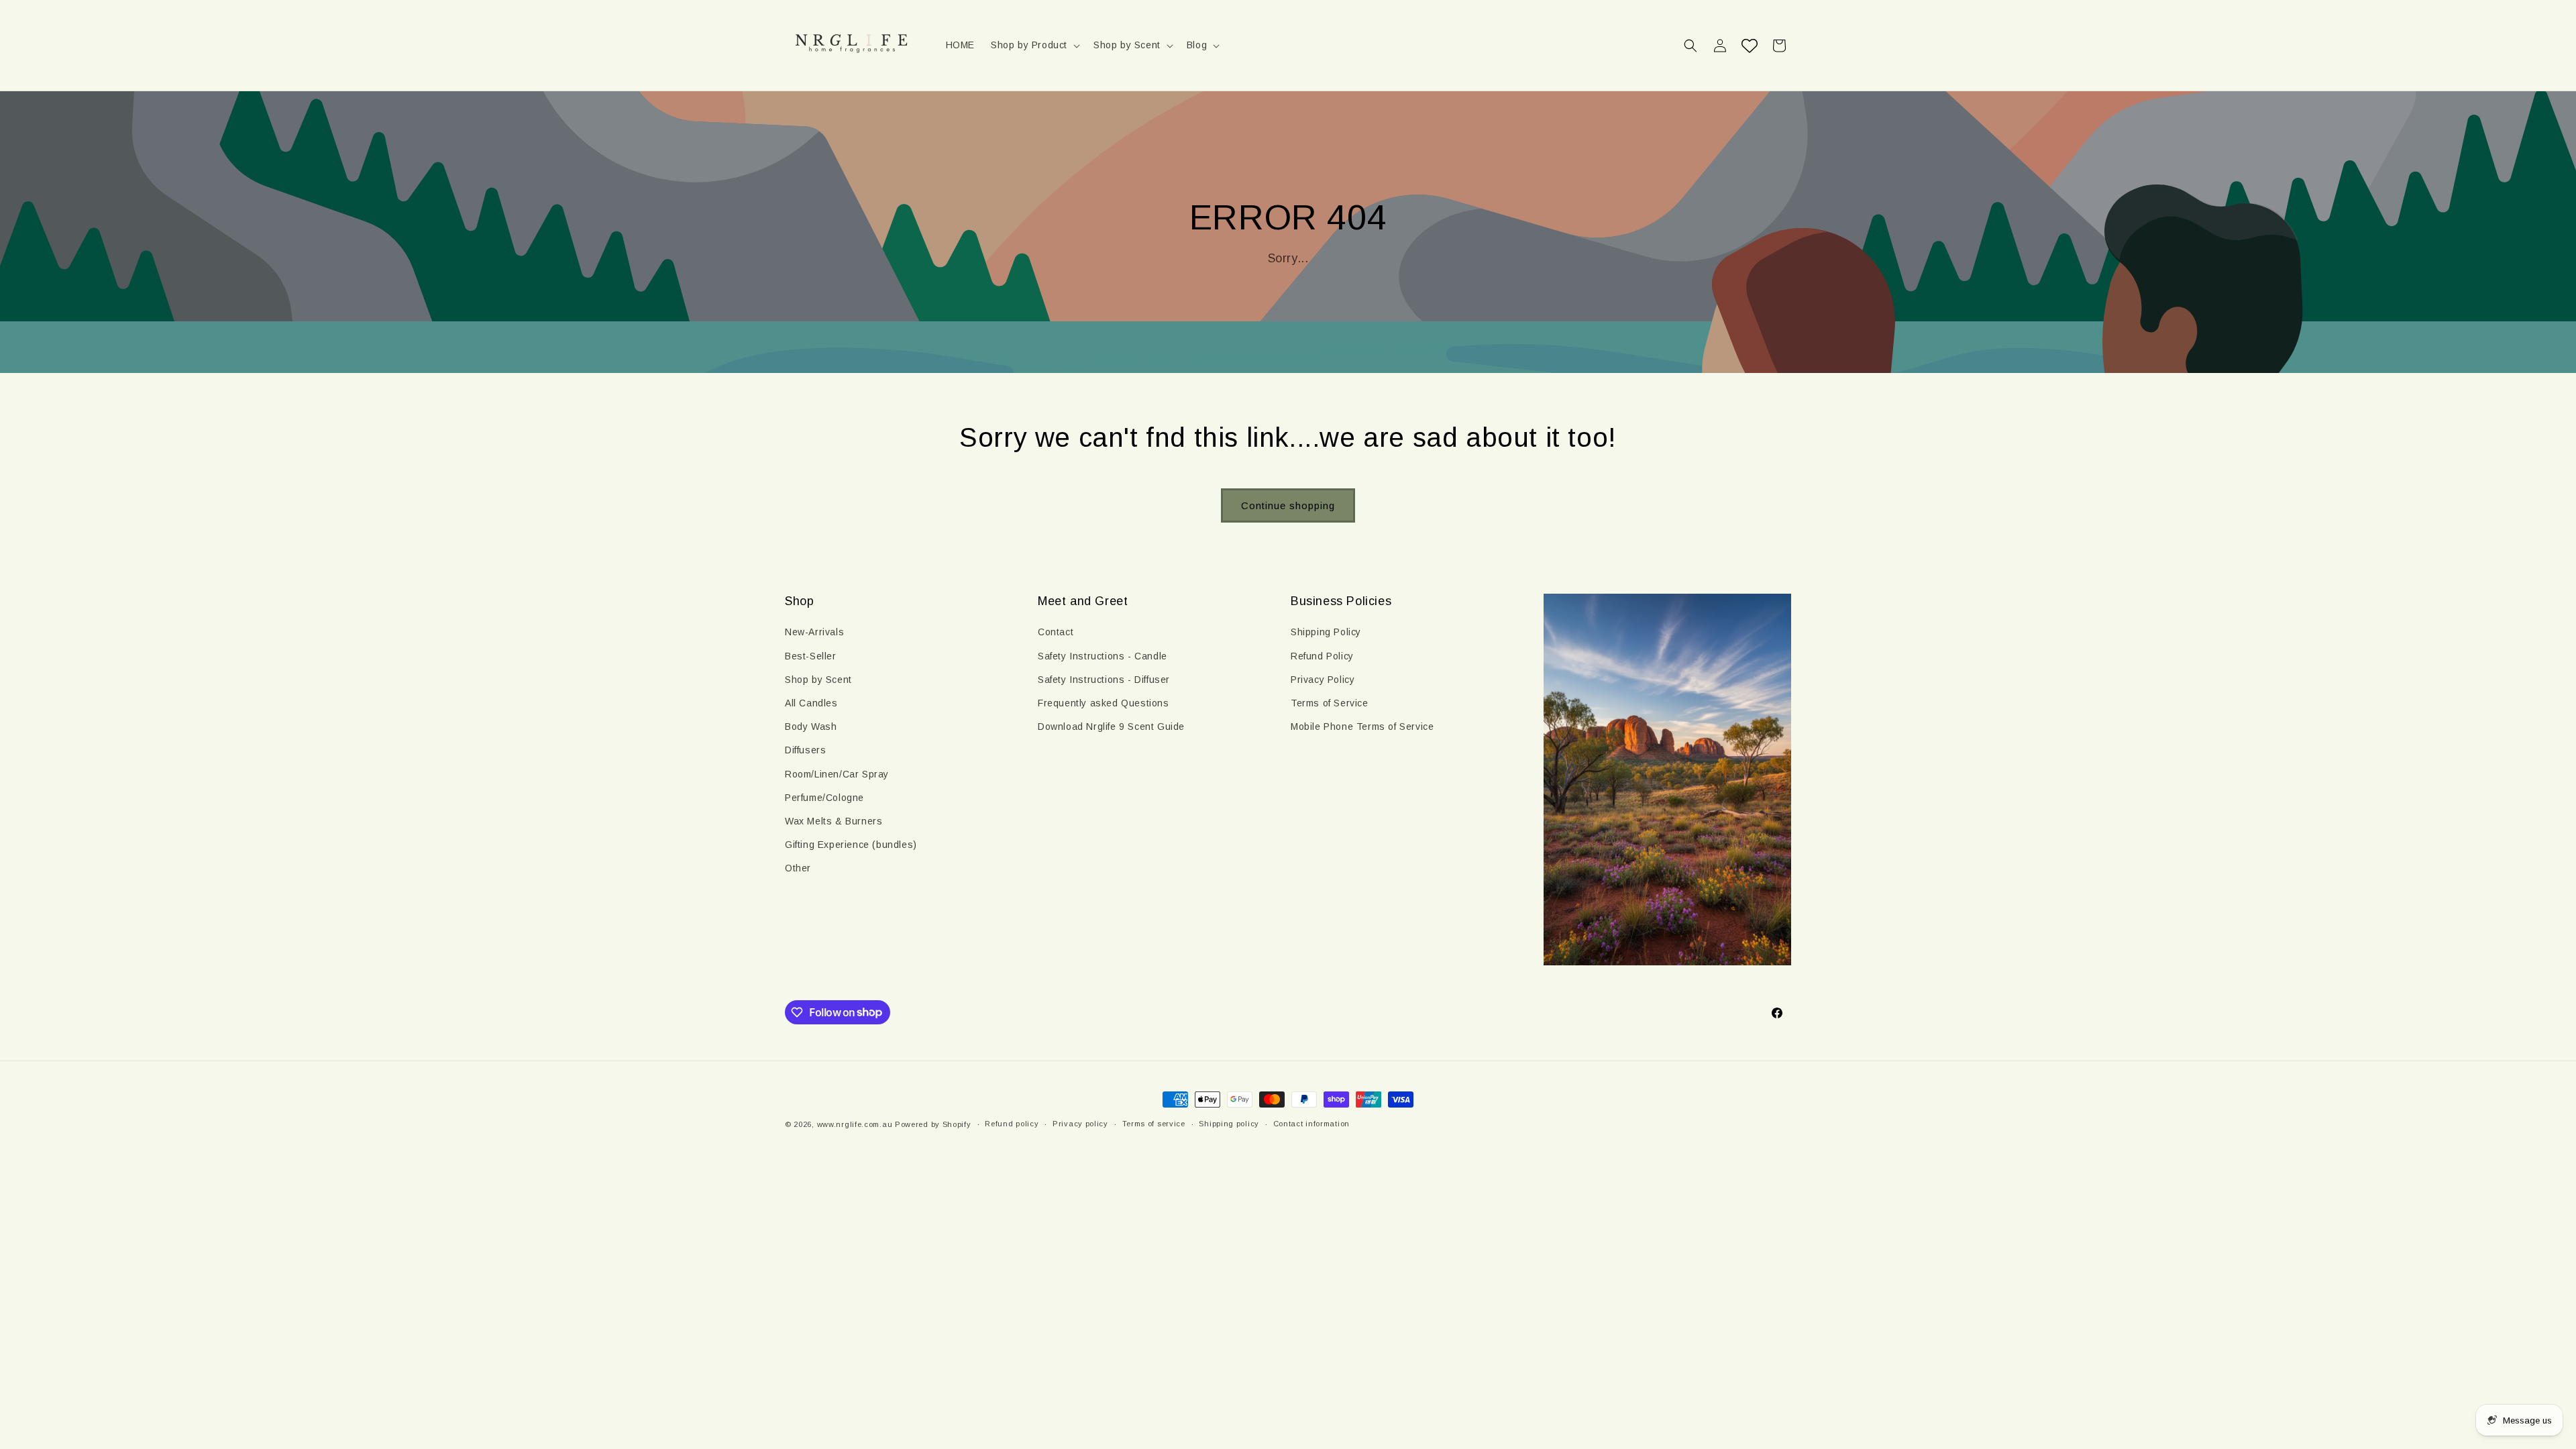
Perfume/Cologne (824, 798)
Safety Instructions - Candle (1103, 656)
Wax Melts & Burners (834, 821)
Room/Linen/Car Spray (837, 774)
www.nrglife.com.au (855, 1124)
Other (798, 868)
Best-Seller (811, 656)
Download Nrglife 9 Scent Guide (1111, 727)
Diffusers (805, 750)
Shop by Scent (818, 680)
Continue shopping (1288, 505)
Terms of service (1154, 1124)
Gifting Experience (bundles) (851, 845)
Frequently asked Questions (1104, 703)
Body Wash (811, 727)
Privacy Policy (1323, 680)
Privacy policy (1080, 1124)
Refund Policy (1322, 656)
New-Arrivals (814, 632)
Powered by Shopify (933, 1124)
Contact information (1311, 1124)
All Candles (811, 703)
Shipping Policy (1326, 632)
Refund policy (1012, 1124)
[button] (1034, 45)
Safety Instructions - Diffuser (1104, 680)
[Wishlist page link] (1750, 46)
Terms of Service (1330, 703)
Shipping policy (1229, 1124)
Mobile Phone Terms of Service (1362, 727)
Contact (1056, 632)
